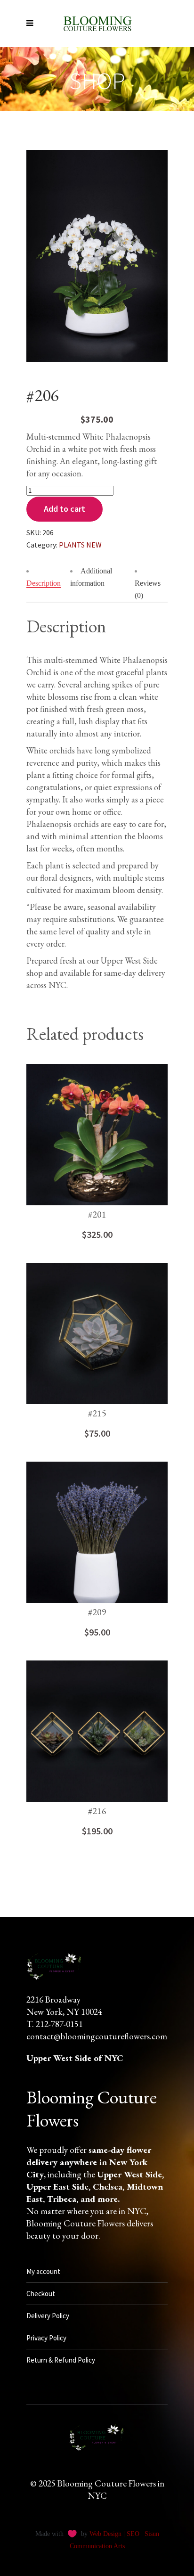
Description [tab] (44, 583)
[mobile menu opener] (32, 24)
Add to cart (65, 509)
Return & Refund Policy (61, 2360)
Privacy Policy (46, 2338)
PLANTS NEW (80, 545)
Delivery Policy (48, 2316)
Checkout (41, 2294)
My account (43, 2271)
